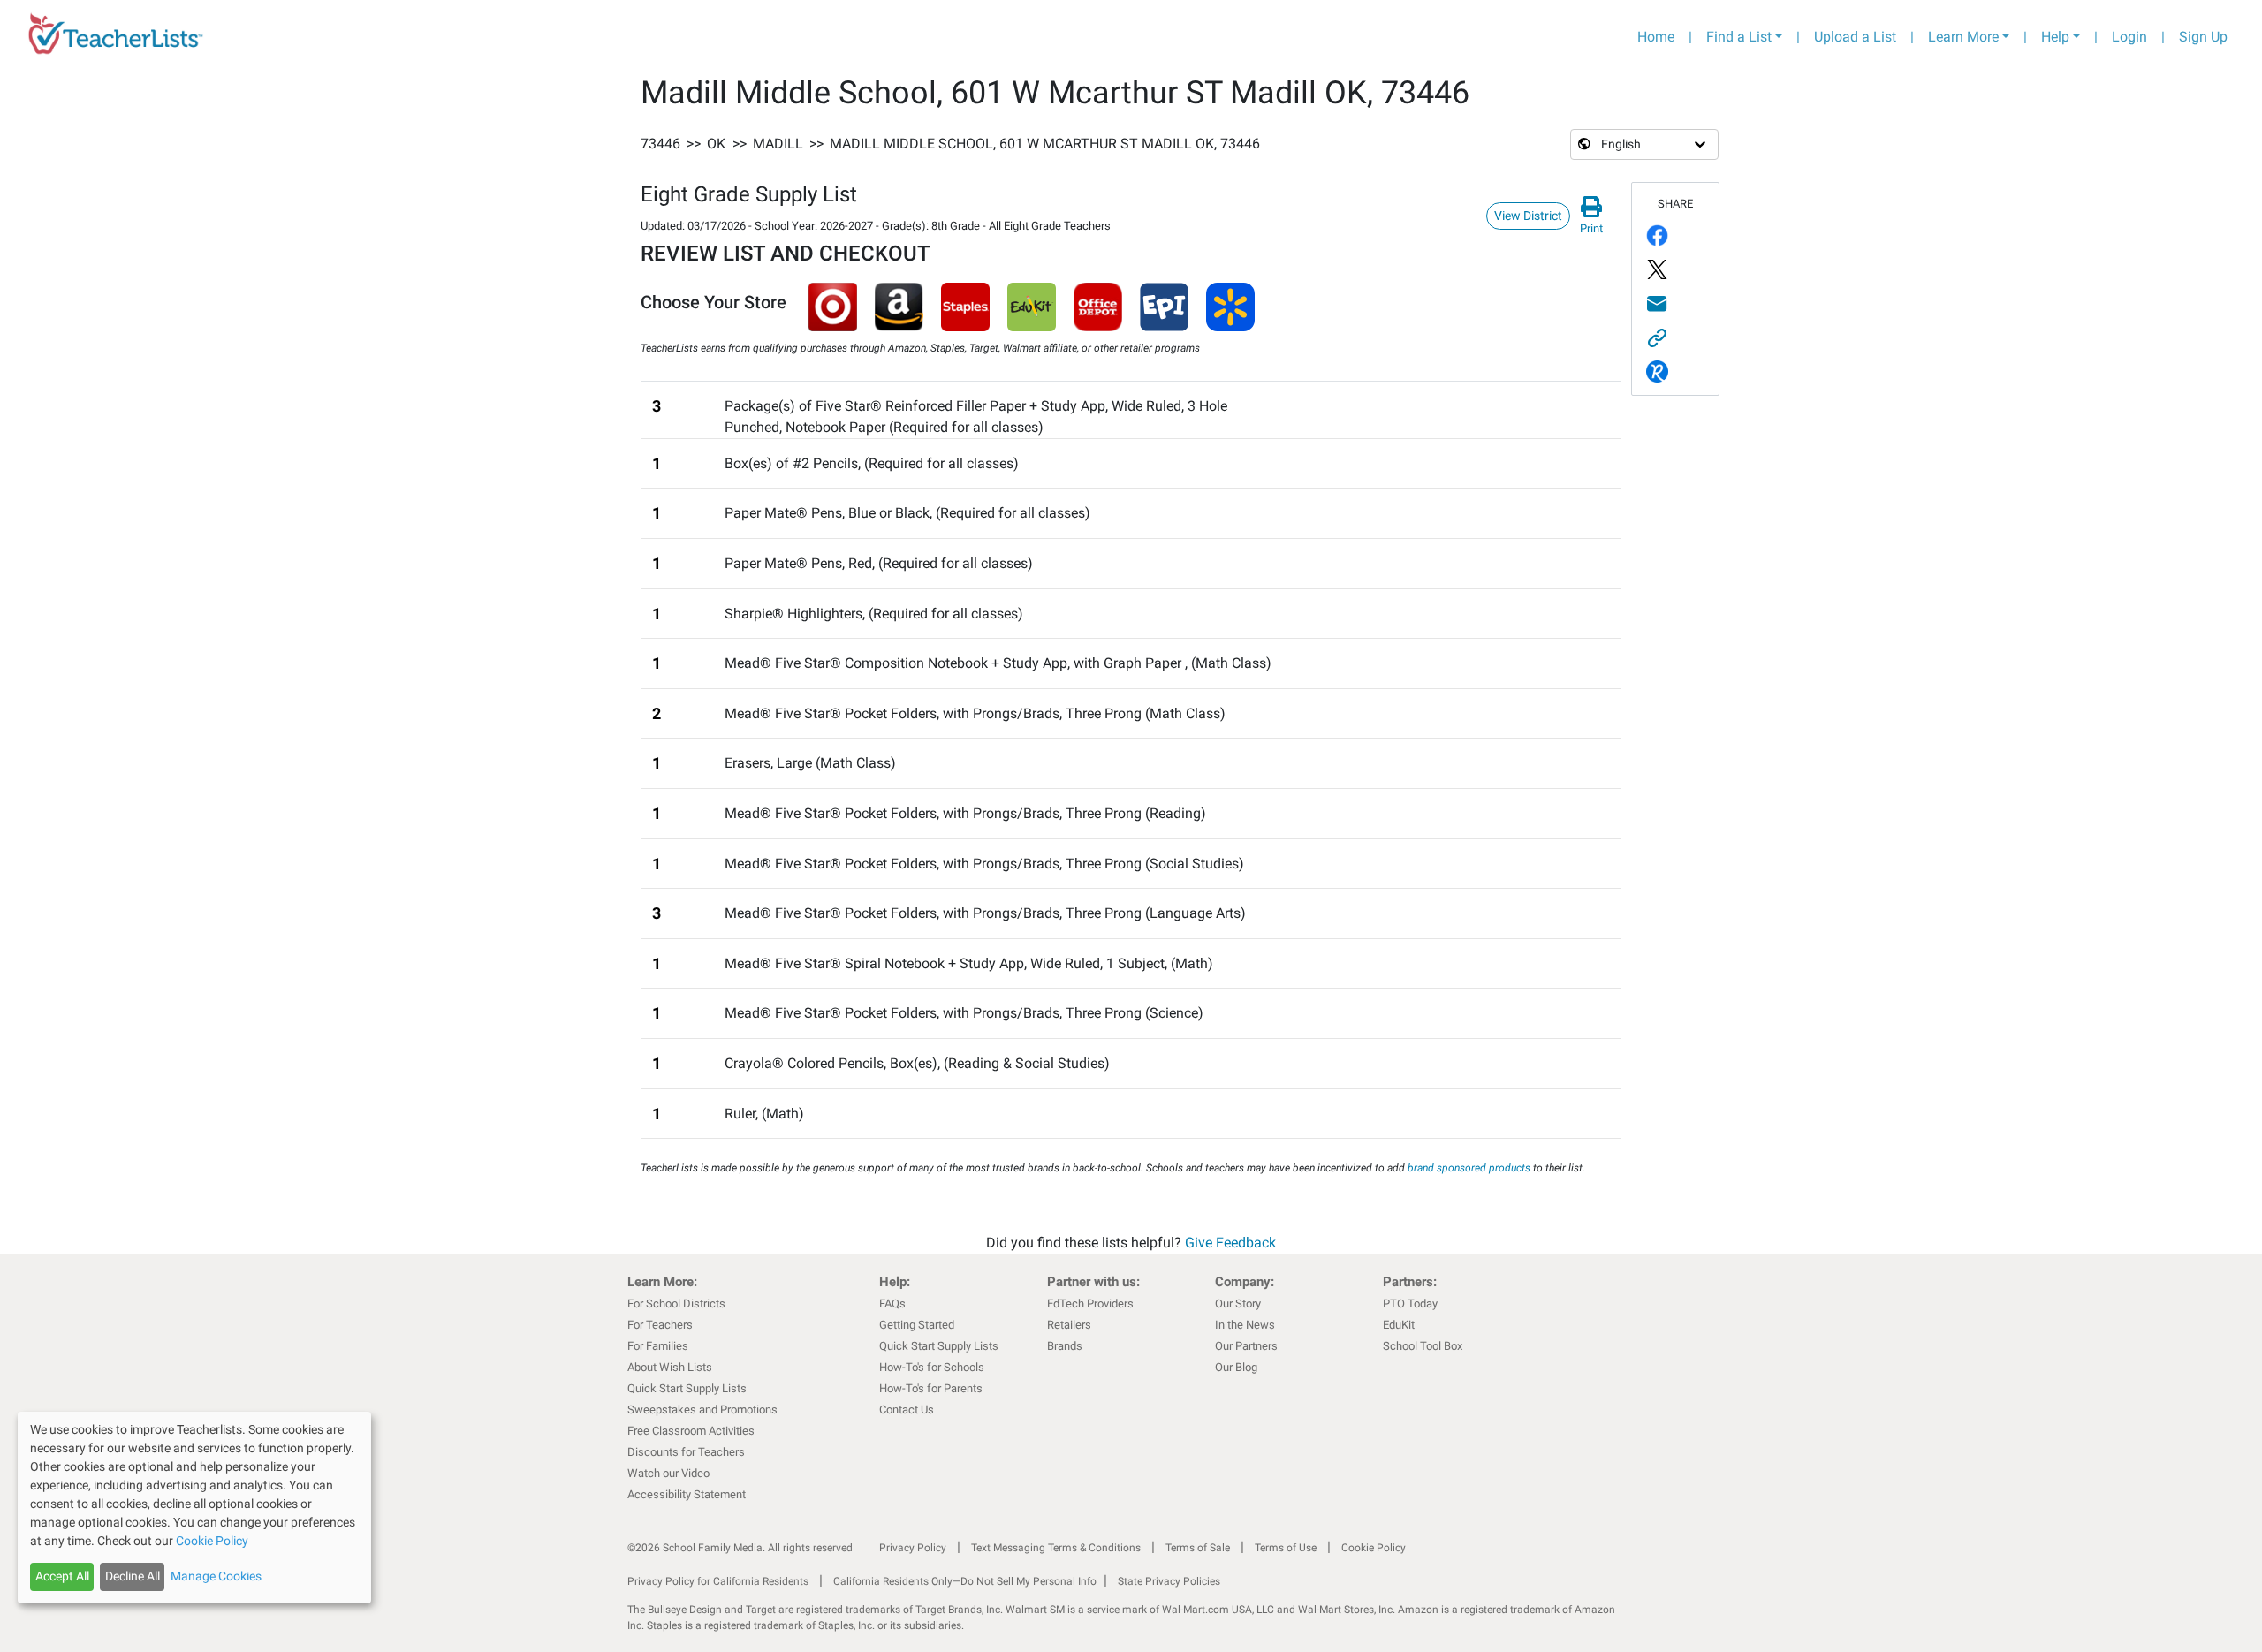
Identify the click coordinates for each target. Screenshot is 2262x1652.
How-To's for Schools (932, 1367)
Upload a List (1855, 37)
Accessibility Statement (687, 1494)
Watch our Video (668, 1473)
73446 (660, 144)
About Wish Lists (670, 1367)
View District (1528, 216)
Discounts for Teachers (686, 1452)
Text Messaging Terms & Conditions (1056, 1548)
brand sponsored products (1469, 1168)
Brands (1065, 1346)
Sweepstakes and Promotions (702, 1410)
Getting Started (917, 1325)
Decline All (133, 1576)
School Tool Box (1423, 1346)
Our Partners (1246, 1346)
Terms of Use (1286, 1548)
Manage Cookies (216, 1576)
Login (2129, 37)
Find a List (1739, 37)
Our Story (1238, 1303)
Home (1656, 37)
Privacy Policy (913, 1548)
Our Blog (1236, 1367)
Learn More (1963, 37)
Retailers (1069, 1325)
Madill (778, 144)
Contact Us (907, 1410)
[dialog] (194, 1508)
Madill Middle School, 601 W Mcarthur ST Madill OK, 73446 (1045, 144)
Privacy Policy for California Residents (718, 1581)
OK (716, 144)
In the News (1245, 1325)
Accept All (62, 1576)
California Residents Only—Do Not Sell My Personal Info (965, 1581)
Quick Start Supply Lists (687, 1388)
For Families (658, 1346)
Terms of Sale (1198, 1548)
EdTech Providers (1090, 1303)
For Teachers (660, 1325)
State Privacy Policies (1169, 1581)
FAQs (892, 1303)
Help (2055, 37)
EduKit (1399, 1325)
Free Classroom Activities (691, 1431)
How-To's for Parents (931, 1388)
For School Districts (676, 1303)
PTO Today (1410, 1303)
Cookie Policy (1374, 1548)
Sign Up (2203, 37)
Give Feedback (1230, 1243)
